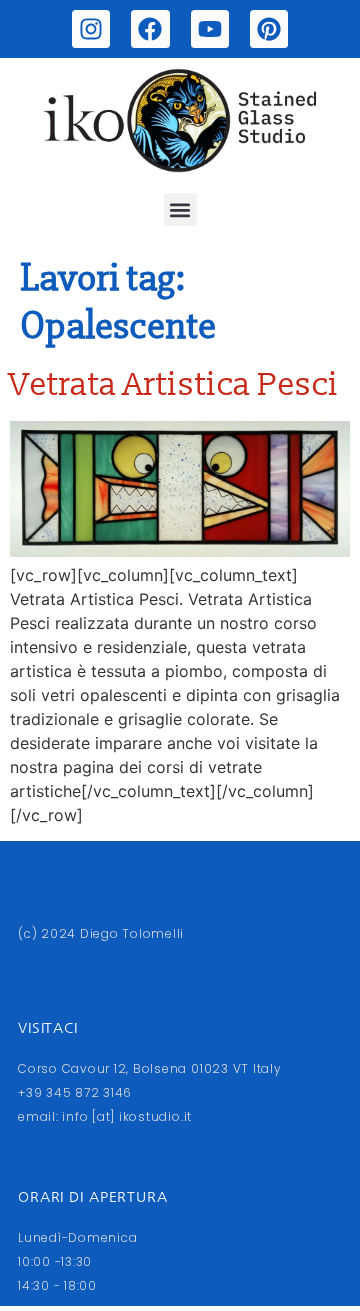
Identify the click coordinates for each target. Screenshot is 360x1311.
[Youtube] (210, 29)
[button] (180, 209)
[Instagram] (91, 29)
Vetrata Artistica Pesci (174, 385)
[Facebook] (150, 29)
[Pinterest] (269, 29)
